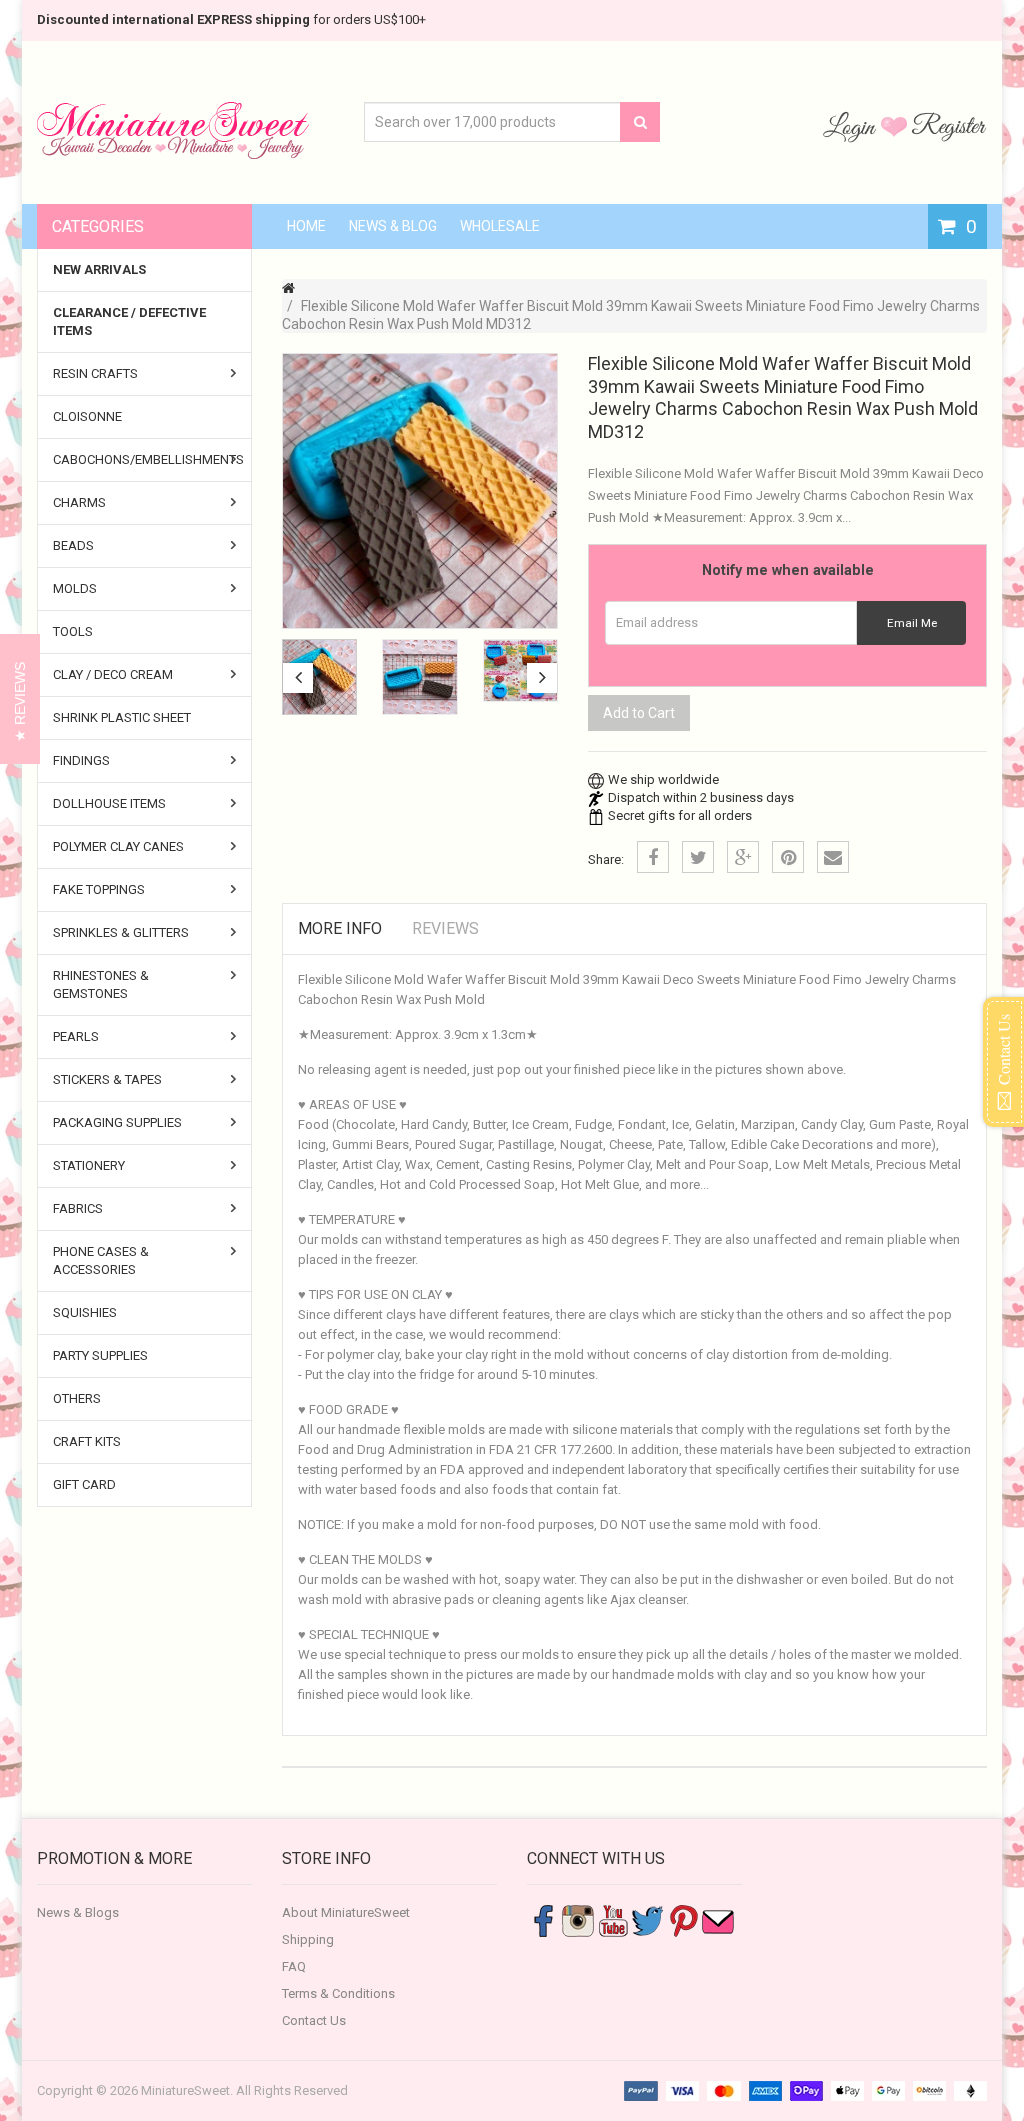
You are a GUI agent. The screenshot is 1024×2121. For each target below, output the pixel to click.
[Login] (852, 126)
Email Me (912, 623)
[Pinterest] (788, 857)
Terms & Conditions (338, 1993)
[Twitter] (698, 857)
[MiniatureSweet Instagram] (578, 1920)
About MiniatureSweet (346, 1912)
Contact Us (314, 2020)
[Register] (949, 126)
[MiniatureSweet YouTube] (613, 1920)
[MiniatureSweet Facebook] (543, 1920)
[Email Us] (718, 1920)
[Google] (743, 857)
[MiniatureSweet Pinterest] (683, 1920)
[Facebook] (653, 857)
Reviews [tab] (445, 928)
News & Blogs (78, 1912)
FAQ (294, 1966)
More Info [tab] (340, 928)
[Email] (833, 857)
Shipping (308, 1939)
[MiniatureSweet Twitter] (648, 1920)
